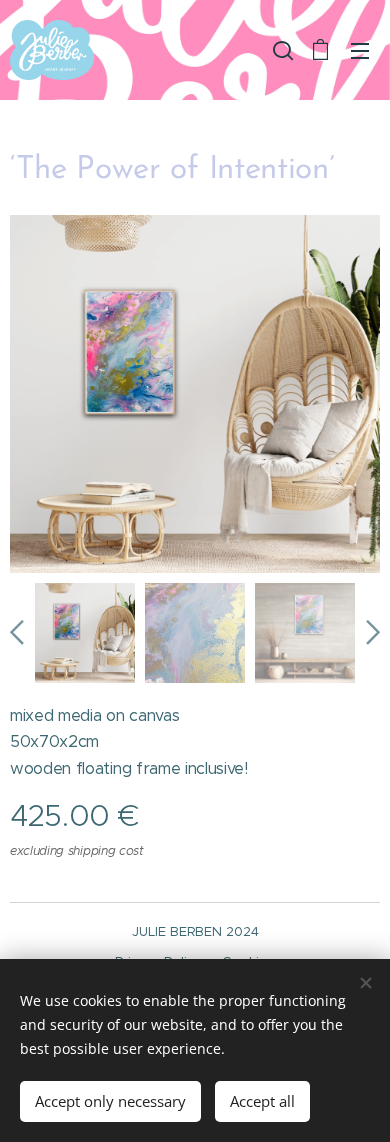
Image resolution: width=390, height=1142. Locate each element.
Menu (360, 50)
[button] (281, 50)
